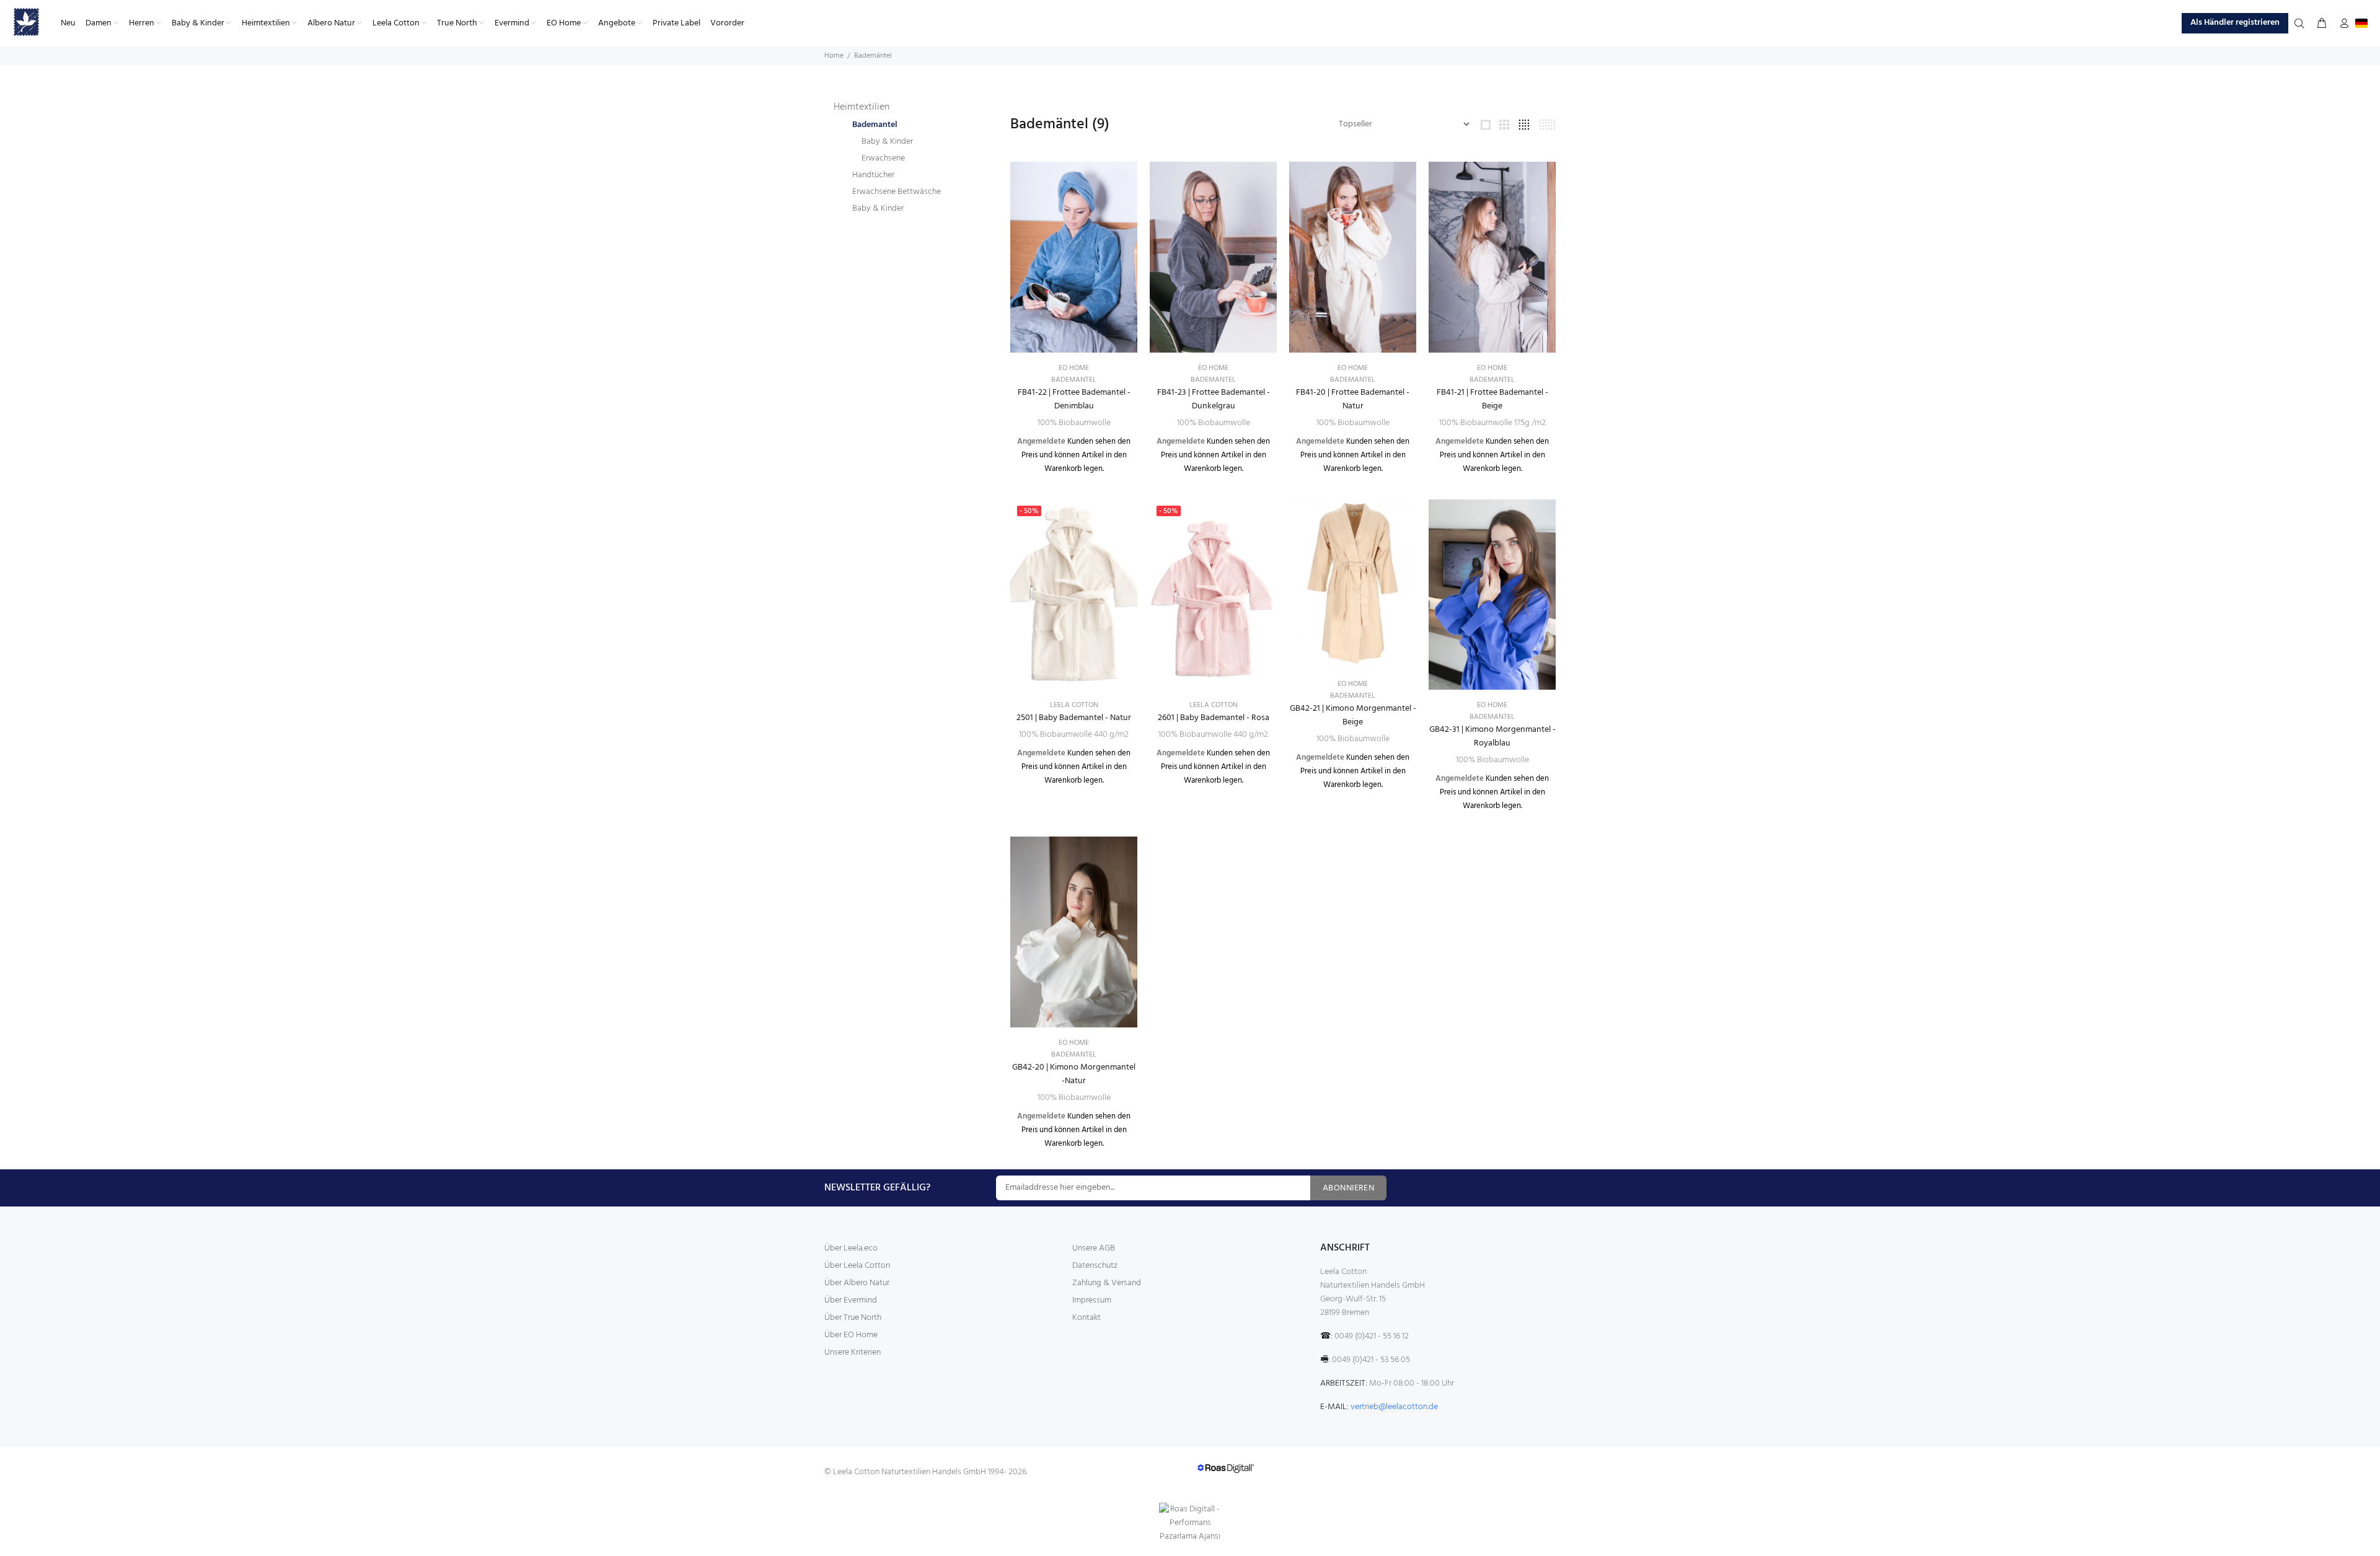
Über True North (853, 1318)
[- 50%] (1074, 595)
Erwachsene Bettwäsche (897, 192)
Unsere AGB (1094, 1248)
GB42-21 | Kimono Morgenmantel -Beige (1353, 715)
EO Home (1074, 368)
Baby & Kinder (887, 142)
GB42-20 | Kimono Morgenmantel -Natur (1074, 1074)
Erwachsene (883, 158)
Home (834, 56)
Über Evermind (851, 1300)
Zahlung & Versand (1107, 1283)
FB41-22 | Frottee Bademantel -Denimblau (1074, 399)
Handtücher (873, 175)
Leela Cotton (1074, 705)
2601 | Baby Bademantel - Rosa (1214, 718)
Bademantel (875, 125)
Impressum (1092, 1300)
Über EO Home (851, 1335)
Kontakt (1086, 1318)
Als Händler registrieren (2235, 23)
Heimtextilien (862, 107)
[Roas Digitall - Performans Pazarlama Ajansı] (1190, 1523)
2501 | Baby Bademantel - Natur (1074, 718)
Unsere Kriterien (853, 1352)
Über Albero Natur (857, 1283)
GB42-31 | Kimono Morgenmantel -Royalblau (1492, 736)
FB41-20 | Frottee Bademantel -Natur (1353, 399)
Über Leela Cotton (857, 1266)
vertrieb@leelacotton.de (1394, 1407)
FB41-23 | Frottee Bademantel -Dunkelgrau (1214, 399)
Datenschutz (1095, 1266)
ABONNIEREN (1348, 1188)
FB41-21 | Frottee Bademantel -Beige (1492, 399)
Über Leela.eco (851, 1248)
